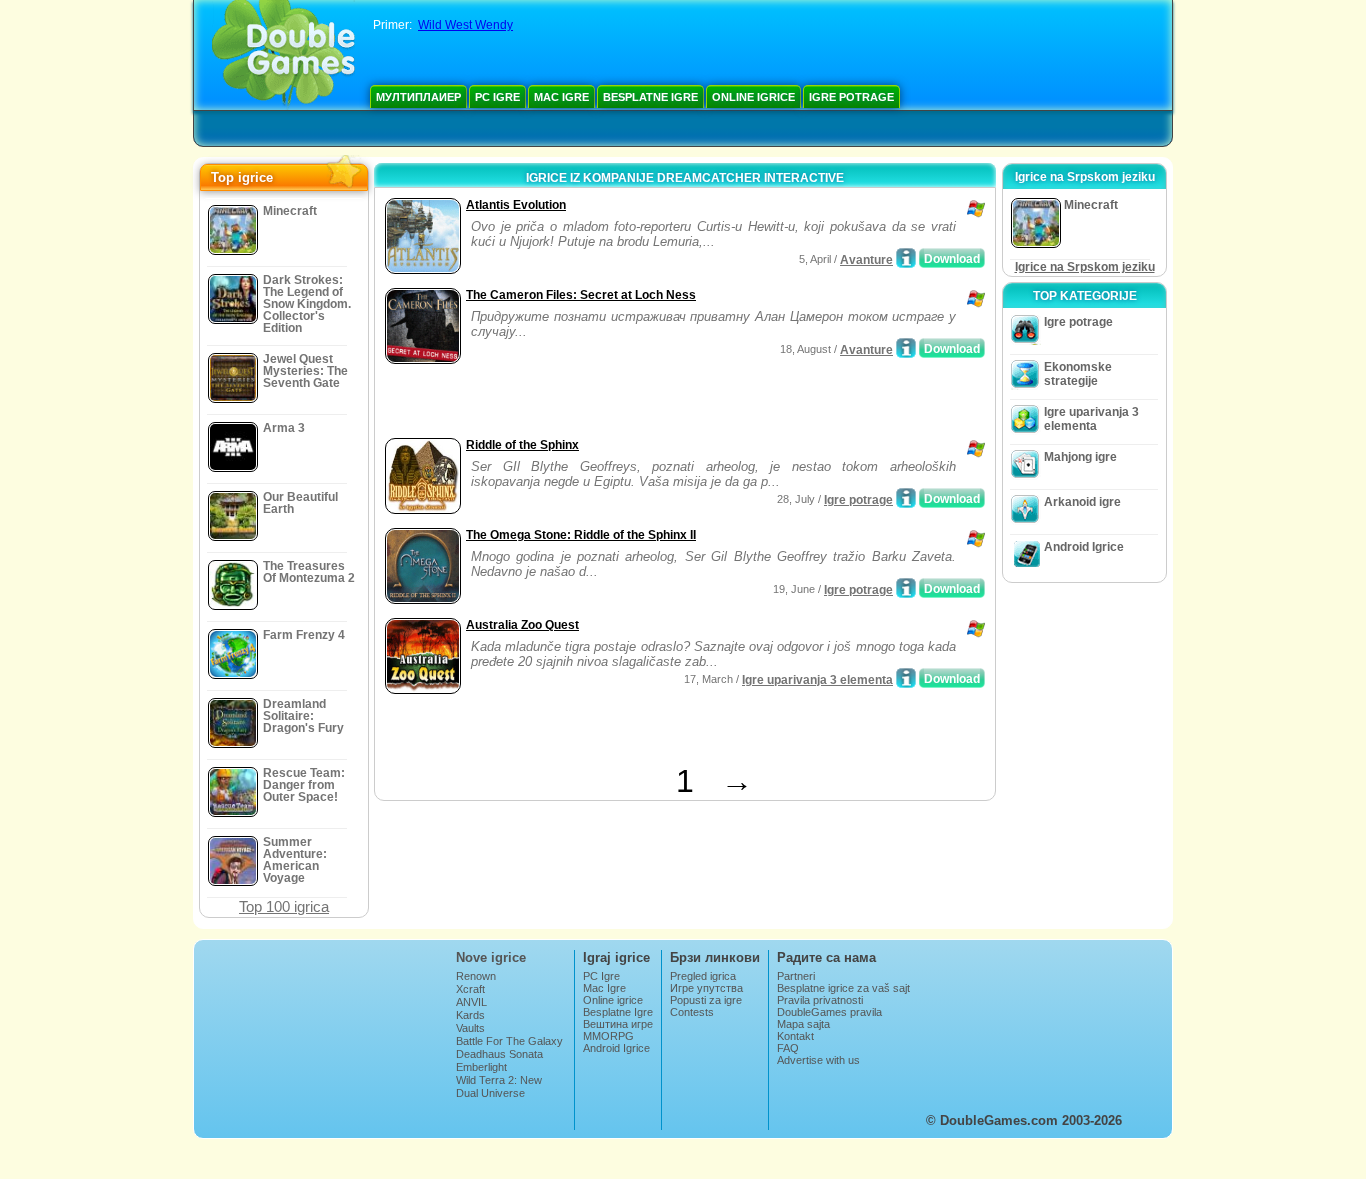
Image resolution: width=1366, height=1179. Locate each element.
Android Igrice (1084, 547)
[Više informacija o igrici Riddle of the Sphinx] (906, 498)
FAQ (788, 1048)
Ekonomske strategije (1078, 374)
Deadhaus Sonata (499, 1054)
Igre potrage (851, 97)
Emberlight (481, 1067)
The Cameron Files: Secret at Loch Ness (581, 295)
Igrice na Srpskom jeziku (1085, 267)
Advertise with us (818, 1060)
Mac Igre (561, 97)
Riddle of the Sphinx (522, 445)
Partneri (796, 976)
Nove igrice (491, 957)
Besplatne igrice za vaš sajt (843, 988)
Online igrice (753, 97)
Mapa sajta (803, 1024)
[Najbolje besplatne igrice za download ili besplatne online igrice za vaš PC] (283, 55)
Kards (470, 1015)
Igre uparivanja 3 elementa (817, 680)
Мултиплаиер (418, 97)
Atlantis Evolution (516, 205)
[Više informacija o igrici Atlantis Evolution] (906, 258)
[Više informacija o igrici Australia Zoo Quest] (906, 678)
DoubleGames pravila (829, 1012)
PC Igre (497, 97)
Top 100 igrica (284, 906)
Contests (692, 1012)
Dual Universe (490, 1093)
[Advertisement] (614, 403)
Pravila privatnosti (820, 1000)
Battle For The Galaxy (509, 1041)
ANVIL (471, 1002)
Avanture (866, 260)
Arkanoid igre (1082, 502)
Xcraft (470, 989)
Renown (476, 976)
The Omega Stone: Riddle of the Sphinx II (581, 535)
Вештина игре (618, 1024)
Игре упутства (706, 988)
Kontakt (795, 1036)
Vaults (470, 1028)
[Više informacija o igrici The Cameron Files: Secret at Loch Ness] (906, 348)
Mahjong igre (1080, 457)
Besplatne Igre (650, 97)
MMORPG (608, 1036)
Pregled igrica (703, 976)
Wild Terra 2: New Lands (499, 1086)
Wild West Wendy (465, 25)
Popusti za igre (706, 1000)
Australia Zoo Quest (522, 625)
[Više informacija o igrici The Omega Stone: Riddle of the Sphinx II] (906, 588)
